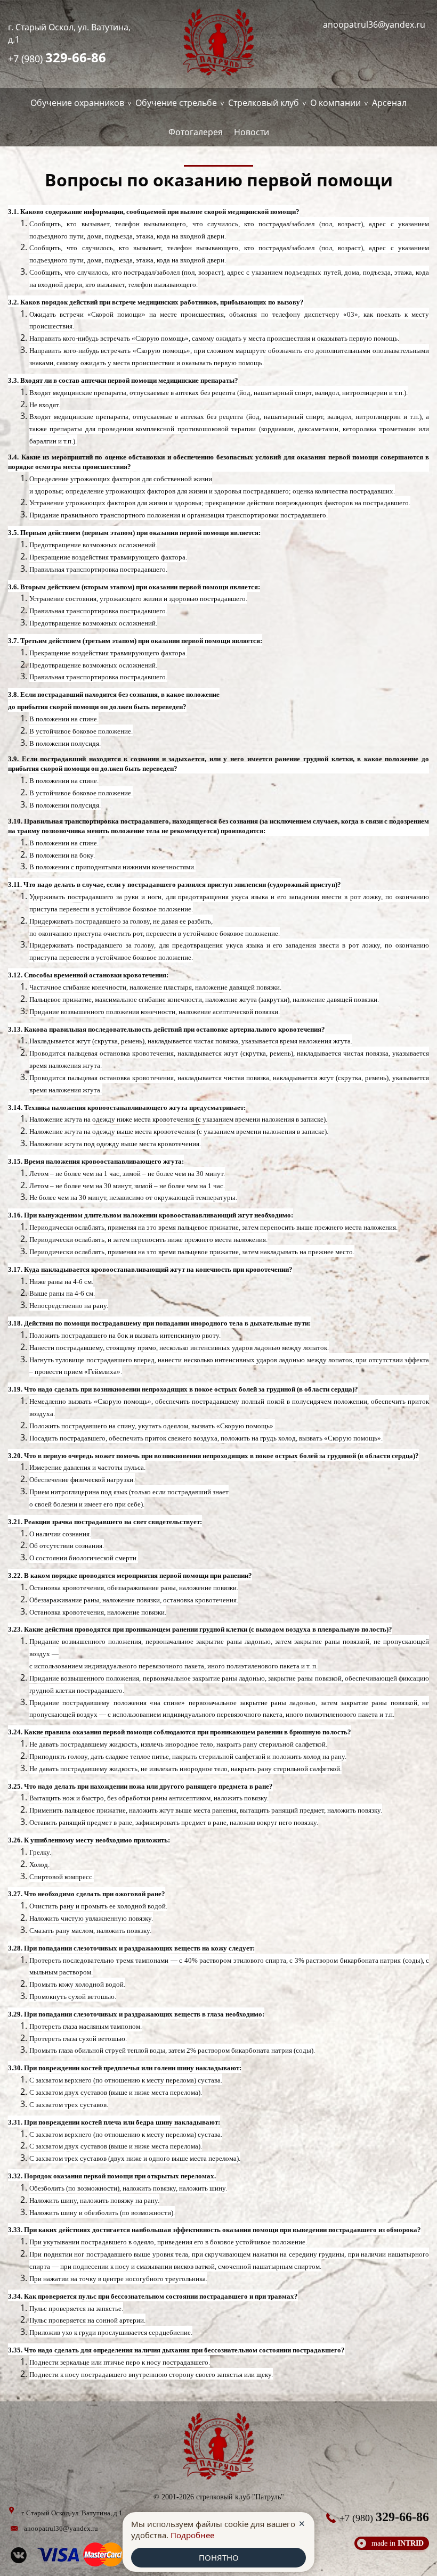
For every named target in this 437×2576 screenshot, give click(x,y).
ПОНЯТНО (219, 2557)
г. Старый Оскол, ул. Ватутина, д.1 (69, 33)
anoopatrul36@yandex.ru (374, 24)
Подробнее (192, 2535)
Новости (252, 132)
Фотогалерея (196, 132)
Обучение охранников (77, 103)
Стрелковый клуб (264, 103)
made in (398, 2543)
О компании (335, 103)
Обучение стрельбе (176, 103)
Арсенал (389, 103)
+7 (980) (57, 57)
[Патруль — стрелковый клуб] (218, 44)
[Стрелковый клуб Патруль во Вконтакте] (19, 2561)
